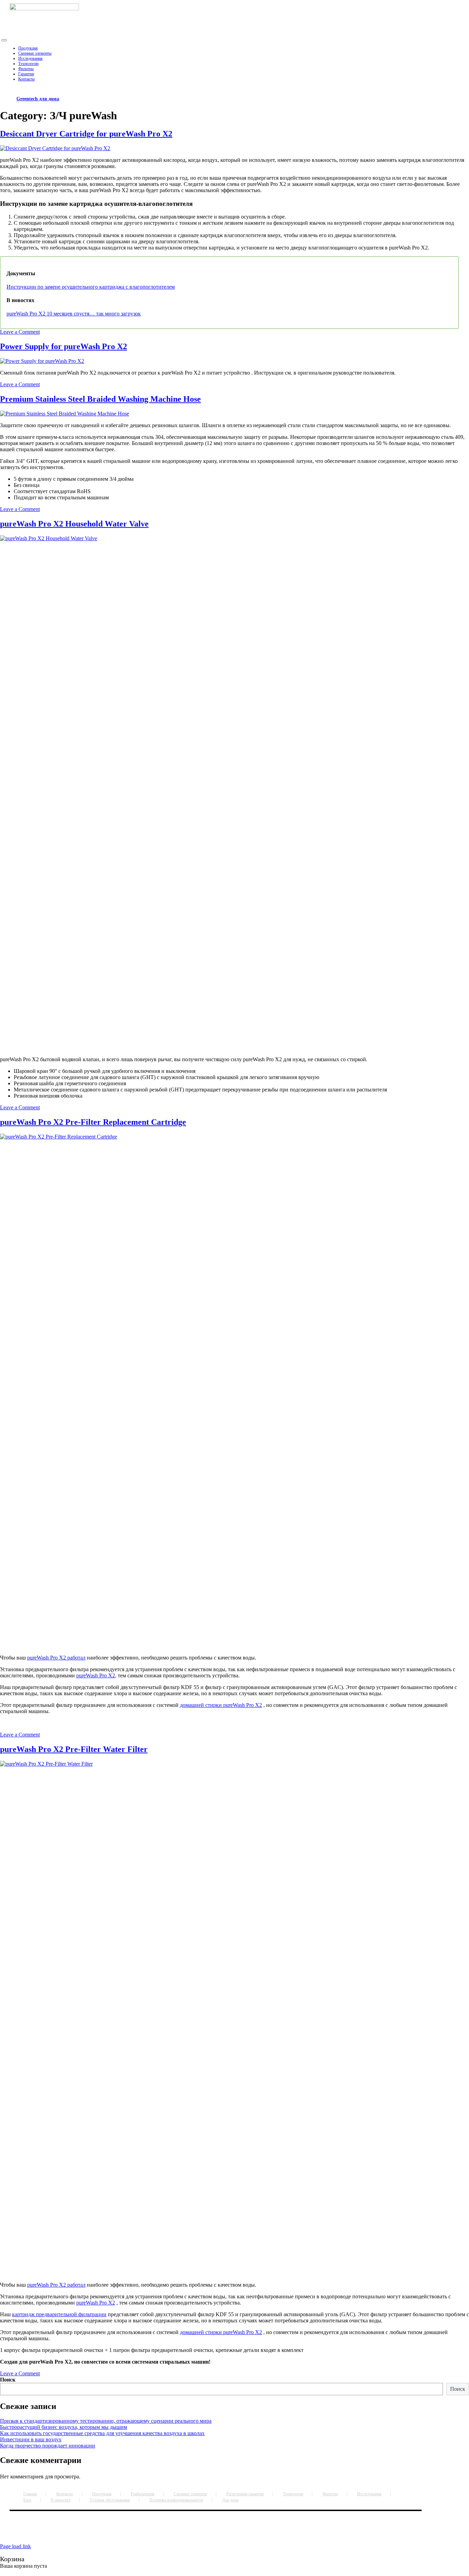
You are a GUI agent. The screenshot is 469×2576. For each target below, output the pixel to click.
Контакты (65, 2494)
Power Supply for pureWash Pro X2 (64, 346)
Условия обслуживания (110, 2500)
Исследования (369, 2494)
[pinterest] (203, 2532)
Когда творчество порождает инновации (48, 2446)
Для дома (230, 2500)
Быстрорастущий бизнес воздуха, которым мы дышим (64, 2427)
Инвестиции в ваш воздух (31, 2439)
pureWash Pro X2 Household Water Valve (74, 524)
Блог (27, 2500)
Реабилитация (143, 2494)
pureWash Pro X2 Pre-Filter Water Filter (74, 1749)
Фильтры (330, 2494)
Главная (30, 2494)
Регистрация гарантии (245, 2494)
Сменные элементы (190, 2494)
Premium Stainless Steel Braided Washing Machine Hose (100, 399)
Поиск (8, 2380)
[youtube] (204, 2532)
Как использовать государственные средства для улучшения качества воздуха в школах (102, 2433)
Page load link (15, 2546)
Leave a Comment (20, 332)
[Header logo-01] (44, 8)
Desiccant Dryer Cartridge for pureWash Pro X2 (86, 134)
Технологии (293, 2494)
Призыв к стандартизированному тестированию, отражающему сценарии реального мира (106, 2421)
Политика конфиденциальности (176, 2500)
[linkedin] (205, 2532)
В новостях (61, 2500)
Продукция (102, 2494)
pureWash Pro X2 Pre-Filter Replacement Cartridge (93, 1122)
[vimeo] (207, 2532)
